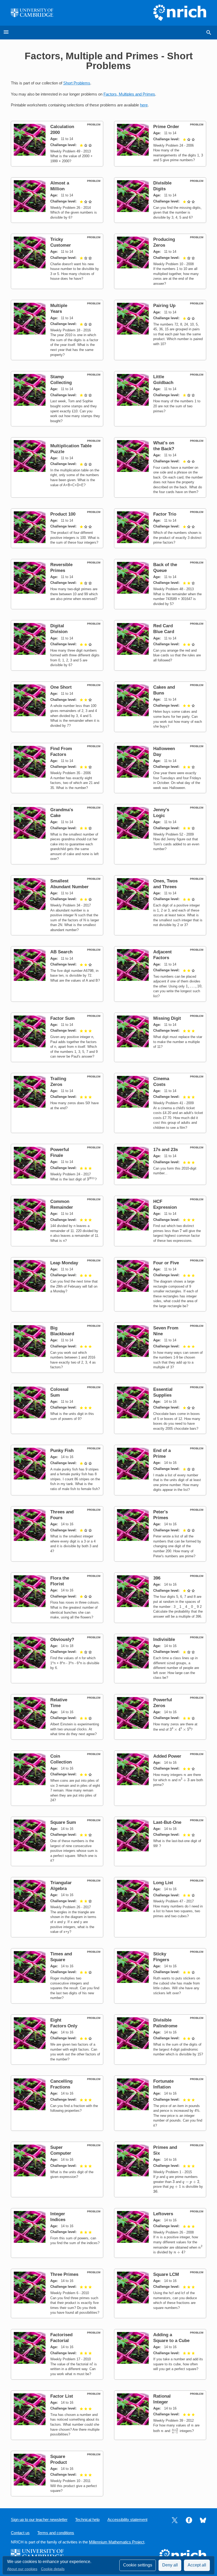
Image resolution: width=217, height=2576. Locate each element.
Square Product (59, 2459)
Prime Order (166, 127)
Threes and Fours (62, 1515)
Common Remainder (62, 1204)
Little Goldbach (163, 380)
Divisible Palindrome (165, 2023)
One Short (61, 687)
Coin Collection (61, 1759)
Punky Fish (62, 1451)
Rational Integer (162, 2399)
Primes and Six (165, 2150)
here (144, 105)
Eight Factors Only (64, 2023)
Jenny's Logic (161, 813)
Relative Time (59, 1703)
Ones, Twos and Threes (165, 884)
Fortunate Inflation (163, 2084)
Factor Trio (165, 514)
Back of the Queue (165, 568)
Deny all (170, 2565)
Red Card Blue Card (164, 629)
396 (157, 1578)
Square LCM (166, 2274)
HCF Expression (165, 1204)
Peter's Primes (161, 1515)
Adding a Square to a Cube (171, 2338)
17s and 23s (166, 1150)
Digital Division (59, 629)
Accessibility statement (127, 2520)
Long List (163, 1883)
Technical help (87, 2520)
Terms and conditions (56, 2533)
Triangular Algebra (61, 1886)
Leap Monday (64, 1263)
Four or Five (166, 1263)
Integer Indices (58, 2217)
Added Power (167, 1756)
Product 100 (63, 514)
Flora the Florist (60, 1581)
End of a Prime (162, 1453)
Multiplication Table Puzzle (71, 449)
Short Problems (77, 83)
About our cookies (22, 2569)
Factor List (62, 2396)
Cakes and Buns (164, 690)
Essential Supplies (163, 1392)
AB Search (61, 952)
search (209, 33)
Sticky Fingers (161, 1957)
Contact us (20, 2533)
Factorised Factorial (61, 2338)
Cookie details (53, 2569)
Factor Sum (62, 1018)
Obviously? (62, 1639)
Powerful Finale (60, 1152)
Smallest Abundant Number (69, 884)
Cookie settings (138, 2565)
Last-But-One (167, 1822)
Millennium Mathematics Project (117, 2542)
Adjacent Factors (162, 955)
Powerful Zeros (163, 1703)
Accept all (197, 2565)
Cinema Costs (161, 1082)
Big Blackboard (62, 1331)
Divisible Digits (162, 186)
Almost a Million (60, 186)
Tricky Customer (61, 242)
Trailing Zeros (58, 1082)
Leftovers (163, 2214)
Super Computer (61, 2150)
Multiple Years (59, 308)
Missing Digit (167, 1018)
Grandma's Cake (62, 813)
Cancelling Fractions (61, 2084)
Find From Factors (61, 752)
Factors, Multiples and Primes (129, 94)
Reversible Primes (61, 568)
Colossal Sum (59, 1392)
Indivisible (164, 1639)
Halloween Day (164, 752)
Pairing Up (164, 306)
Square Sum (63, 1822)
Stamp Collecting (61, 380)
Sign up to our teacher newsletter (39, 2520)
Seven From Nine (166, 1331)
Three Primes (64, 2274)
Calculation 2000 (62, 130)
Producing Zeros (164, 242)
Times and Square (61, 1957)
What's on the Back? (164, 446)
